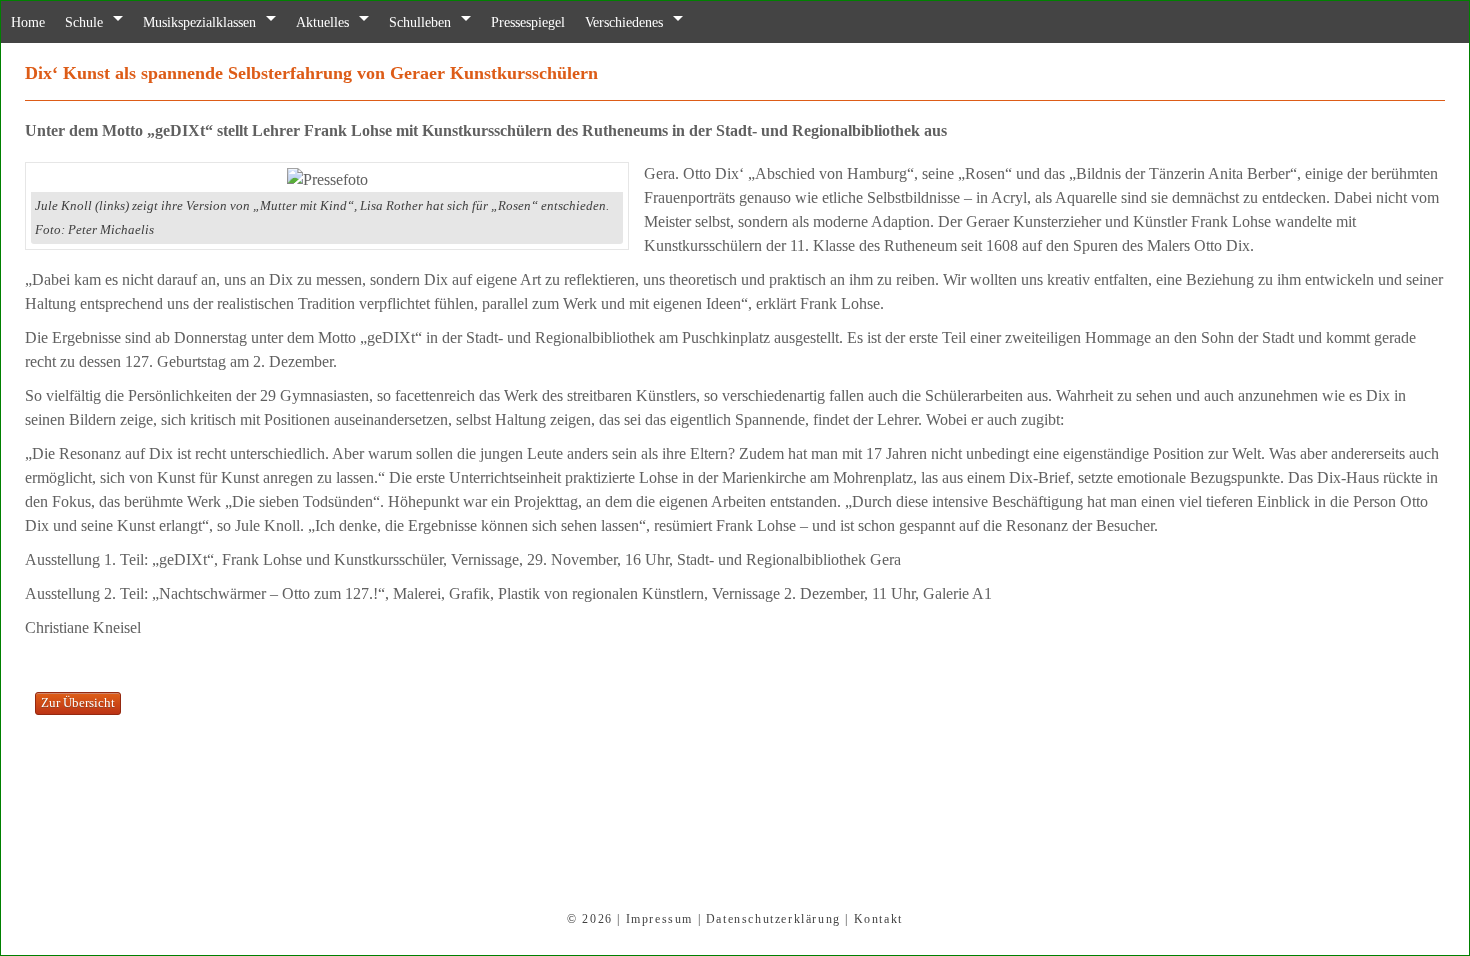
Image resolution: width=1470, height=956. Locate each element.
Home (30, 22)
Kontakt (878, 919)
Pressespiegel (574, 22)
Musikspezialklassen (217, 22)
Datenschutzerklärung (773, 919)
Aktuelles (352, 22)
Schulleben (457, 22)
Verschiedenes (681, 22)
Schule (91, 22)
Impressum (659, 919)
